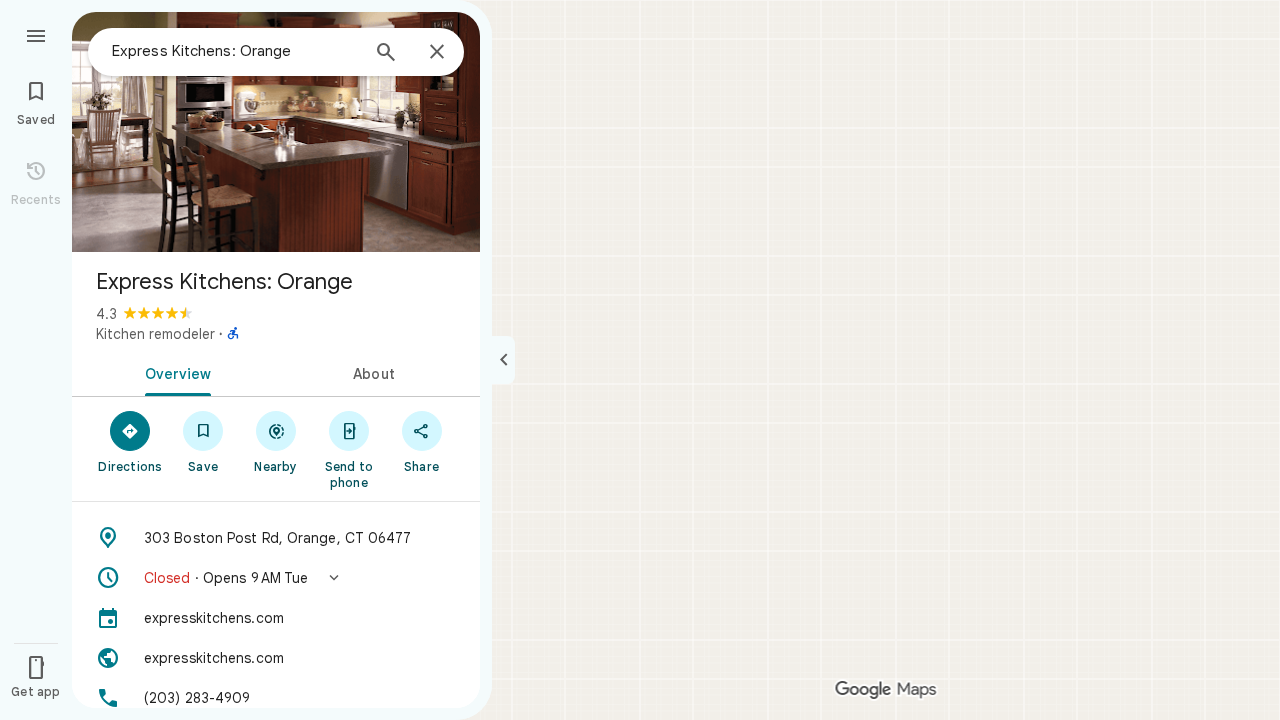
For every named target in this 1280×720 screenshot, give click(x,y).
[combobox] (235, 51)
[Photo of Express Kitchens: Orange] (276, 132)
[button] (276, 578)
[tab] (174, 372)
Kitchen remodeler (155, 334)
